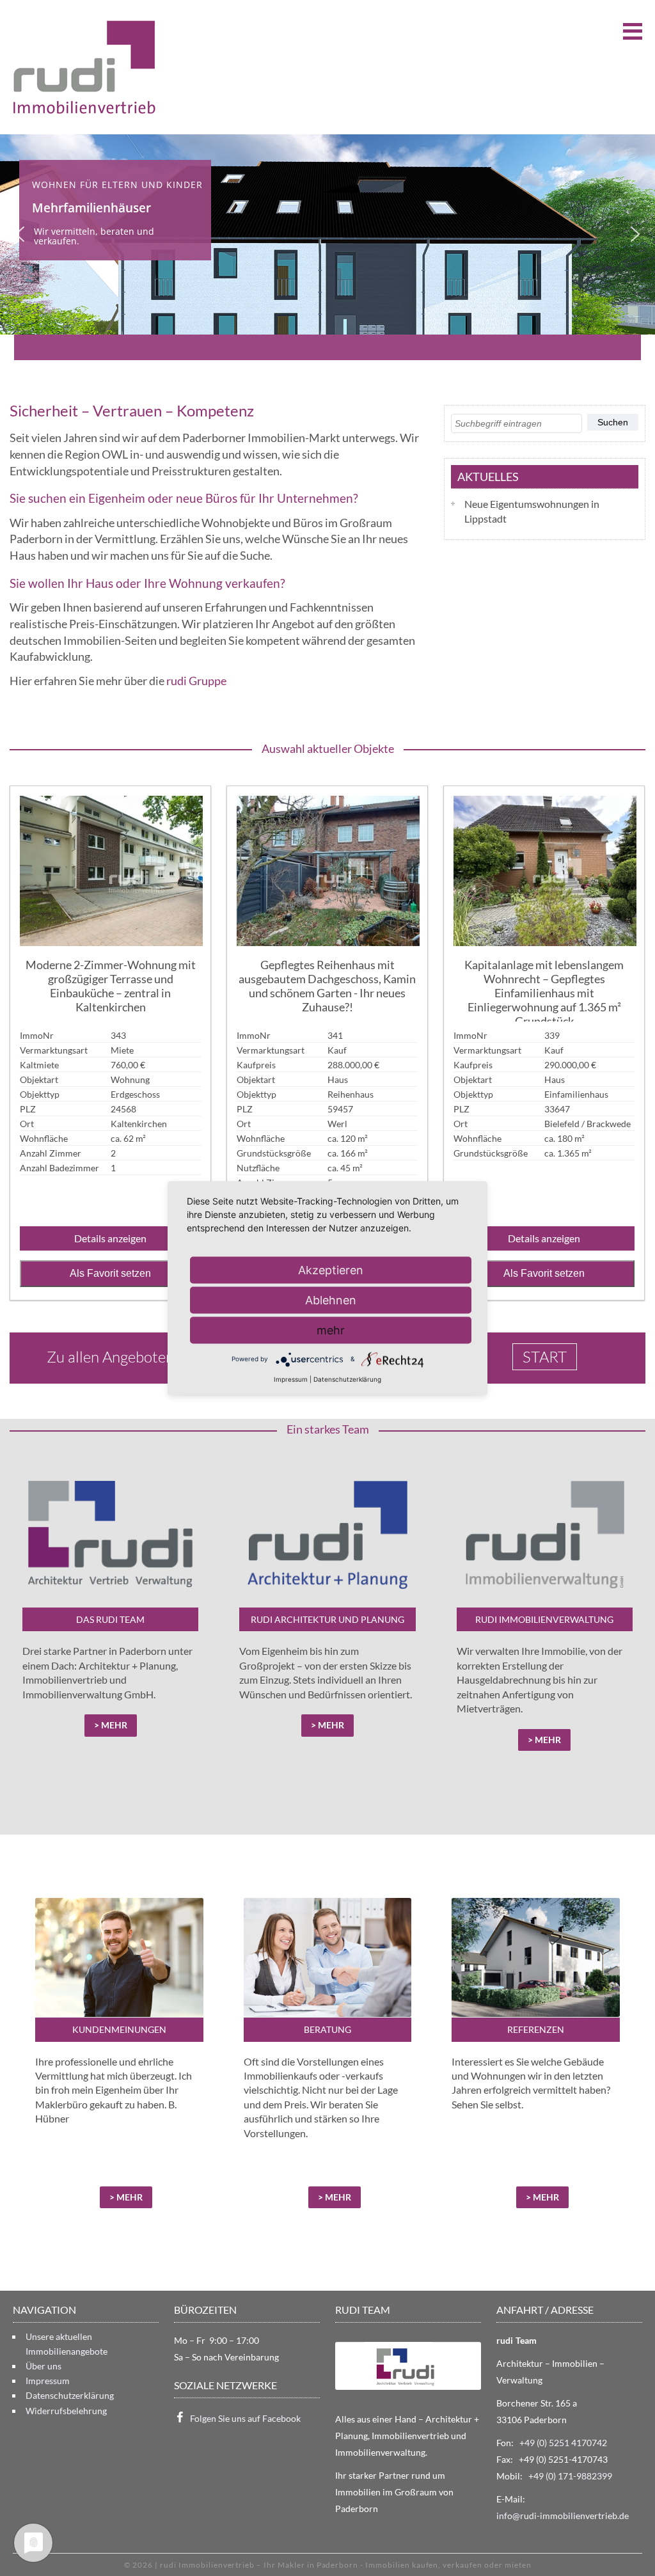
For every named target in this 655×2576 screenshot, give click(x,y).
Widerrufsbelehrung (66, 2411)
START (545, 1357)
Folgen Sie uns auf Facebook (245, 2418)
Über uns (43, 2366)
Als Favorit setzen (110, 1273)
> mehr (111, 1725)
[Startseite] (84, 67)
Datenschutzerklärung (70, 2395)
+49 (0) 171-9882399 (570, 2476)
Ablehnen (331, 1300)
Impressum (48, 2381)
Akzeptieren (331, 1269)
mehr (331, 1330)
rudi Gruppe (196, 681)
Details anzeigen (110, 1238)
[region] (327, 234)
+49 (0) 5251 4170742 (563, 2443)
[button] (20, 234)
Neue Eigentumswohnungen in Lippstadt (532, 511)
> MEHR (126, 2197)
